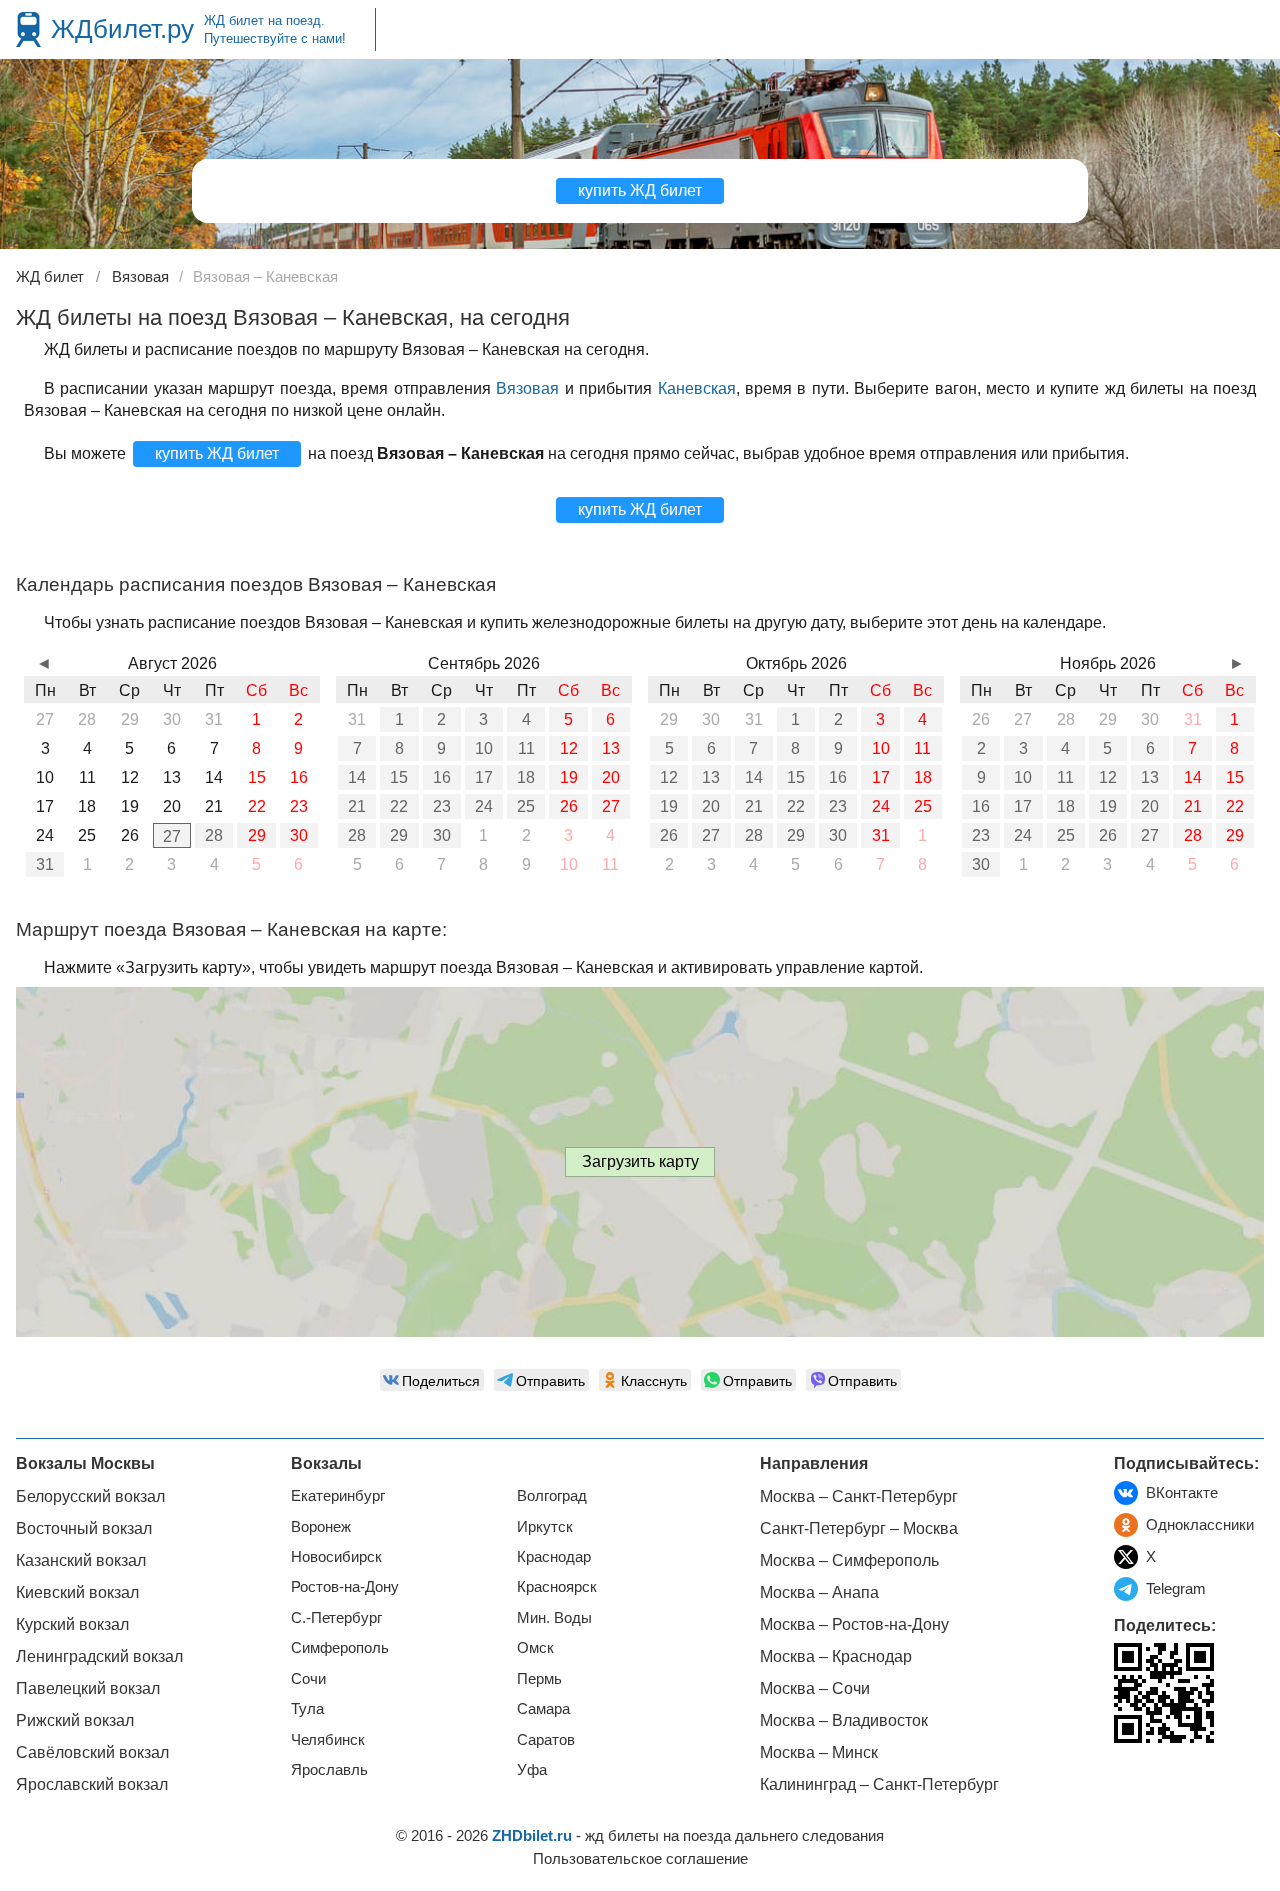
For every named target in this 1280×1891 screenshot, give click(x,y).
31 (45, 864)
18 (526, 777)
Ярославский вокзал (92, 1784)
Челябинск (328, 1739)
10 (484, 748)
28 (214, 835)
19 (569, 777)
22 (399, 806)
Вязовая (527, 388)
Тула (307, 1708)
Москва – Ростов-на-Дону (854, 1624)
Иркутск (545, 1526)
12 (569, 748)
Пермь (539, 1678)
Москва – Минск (819, 1752)
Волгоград (552, 1495)
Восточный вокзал (84, 1528)
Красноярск (557, 1586)
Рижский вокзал (75, 1720)
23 (442, 806)
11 (526, 748)
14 (357, 777)
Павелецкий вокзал (88, 1688)
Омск (535, 1647)
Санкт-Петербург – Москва (859, 1528)
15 (399, 777)
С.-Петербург (336, 1617)
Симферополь (340, 1647)
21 (357, 806)
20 (611, 777)
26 (569, 806)
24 (484, 806)
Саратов (546, 1739)
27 (172, 836)
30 (299, 835)
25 (526, 806)
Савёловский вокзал (92, 1752)
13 (611, 748)
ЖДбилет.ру (122, 29)
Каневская (697, 388)
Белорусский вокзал (90, 1496)
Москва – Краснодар (836, 1656)
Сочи (308, 1678)
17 (484, 777)
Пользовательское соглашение (640, 1858)
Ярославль (329, 1769)
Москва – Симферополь (849, 1560)
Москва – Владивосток (844, 1720)
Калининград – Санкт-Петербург (879, 1784)
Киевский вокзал (77, 1592)
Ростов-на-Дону (345, 1586)
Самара (543, 1708)
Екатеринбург (338, 1495)
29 (257, 835)
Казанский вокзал (81, 1560)
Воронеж (321, 1526)
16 (442, 777)
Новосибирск (336, 1556)
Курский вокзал (72, 1624)
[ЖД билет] (28, 29)
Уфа (532, 1769)
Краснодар (554, 1556)
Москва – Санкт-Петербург (859, 1496)
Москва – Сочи (815, 1688)
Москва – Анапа (819, 1592)
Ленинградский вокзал (99, 1656)
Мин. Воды (554, 1617)
